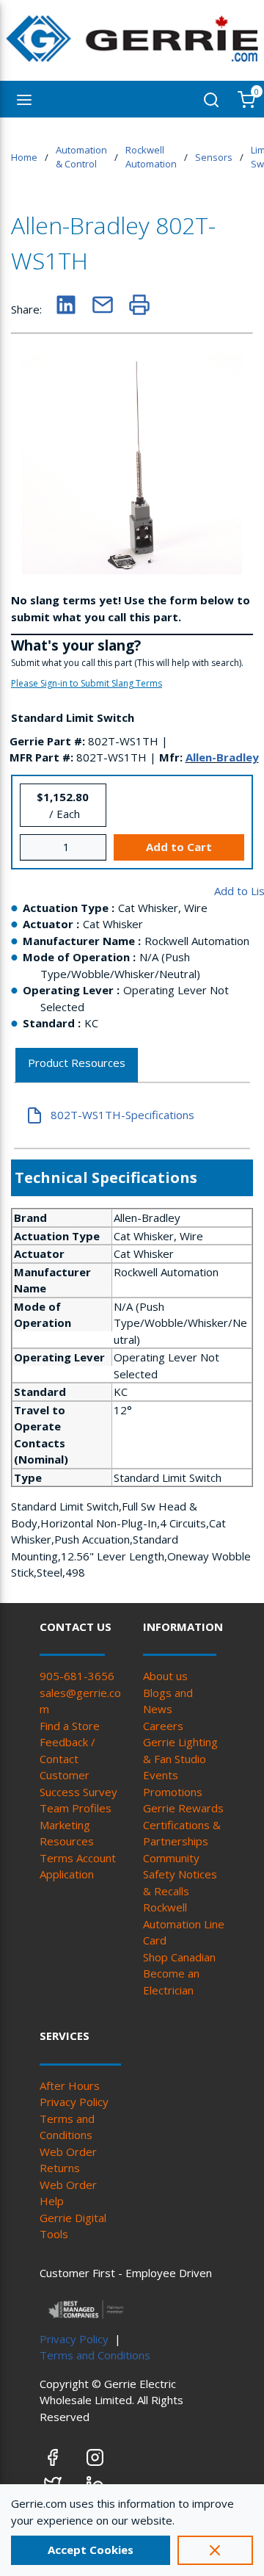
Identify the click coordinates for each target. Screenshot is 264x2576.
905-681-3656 (77, 1676)
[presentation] (77, 1066)
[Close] (215, 2550)
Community (171, 1858)
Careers (163, 1726)
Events (161, 1775)
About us (165, 1676)
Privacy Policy (74, 2102)
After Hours (70, 2085)
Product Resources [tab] (77, 1063)
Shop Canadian (179, 1957)
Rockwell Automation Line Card (184, 1924)
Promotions (173, 1792)
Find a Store (70, 1726)
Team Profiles (76, 1808)
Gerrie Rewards (183, 1808)
